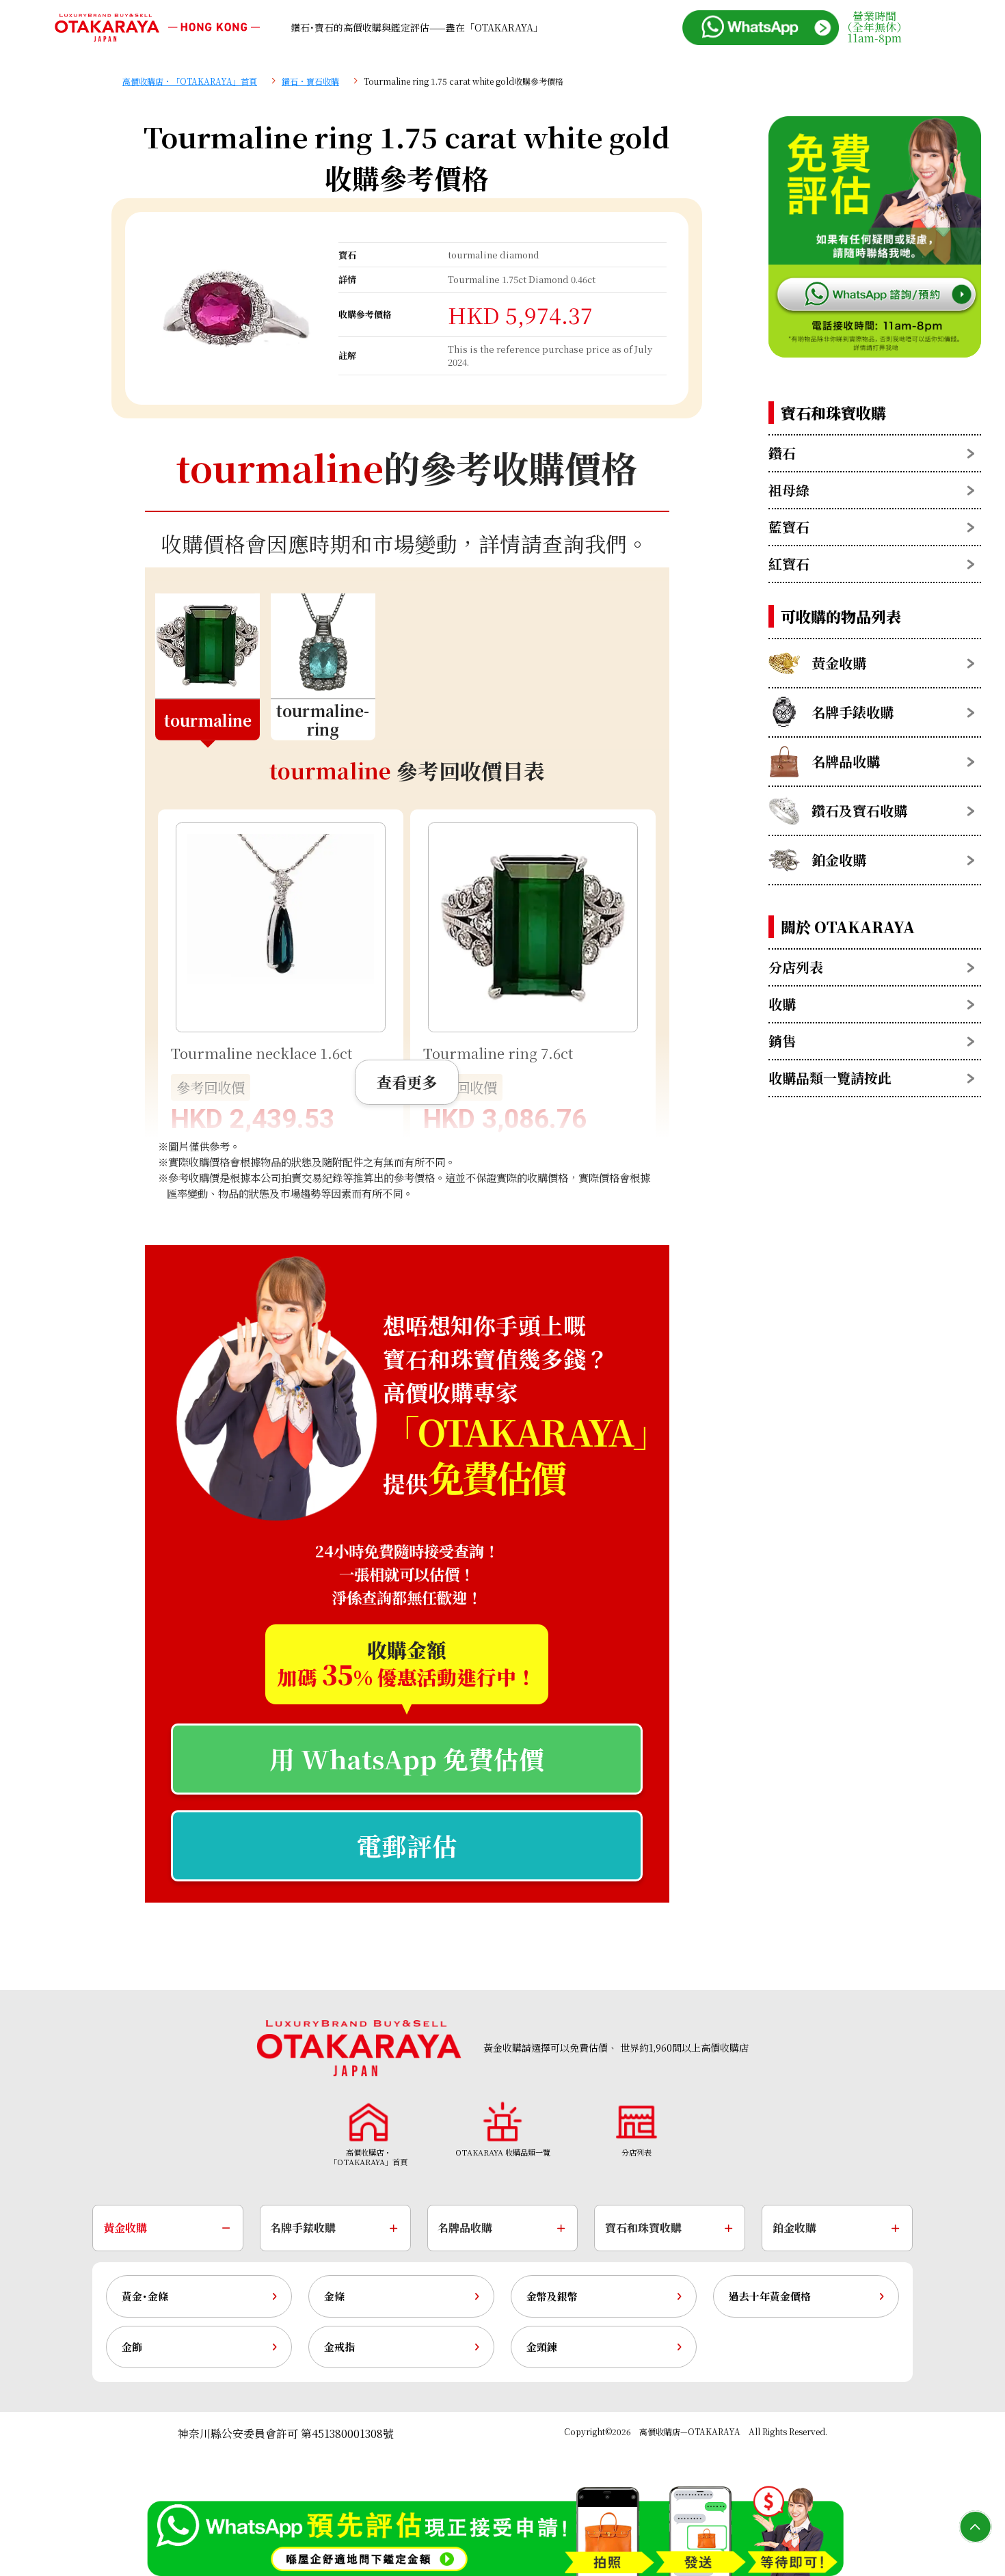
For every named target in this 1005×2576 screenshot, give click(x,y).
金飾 (132, 2347)
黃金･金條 (145, 2296)
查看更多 (407, 1082)
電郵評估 (407, 1846)
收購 (782, 1004)
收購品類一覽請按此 (830, 1078)
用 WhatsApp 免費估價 (407, 1759)
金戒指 (339, 2347)
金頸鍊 (542, 2347)
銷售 (782, 1041)
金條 (334, 2296)
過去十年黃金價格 (770, 2296)
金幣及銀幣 (552, 2296)
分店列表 (796, 967)
